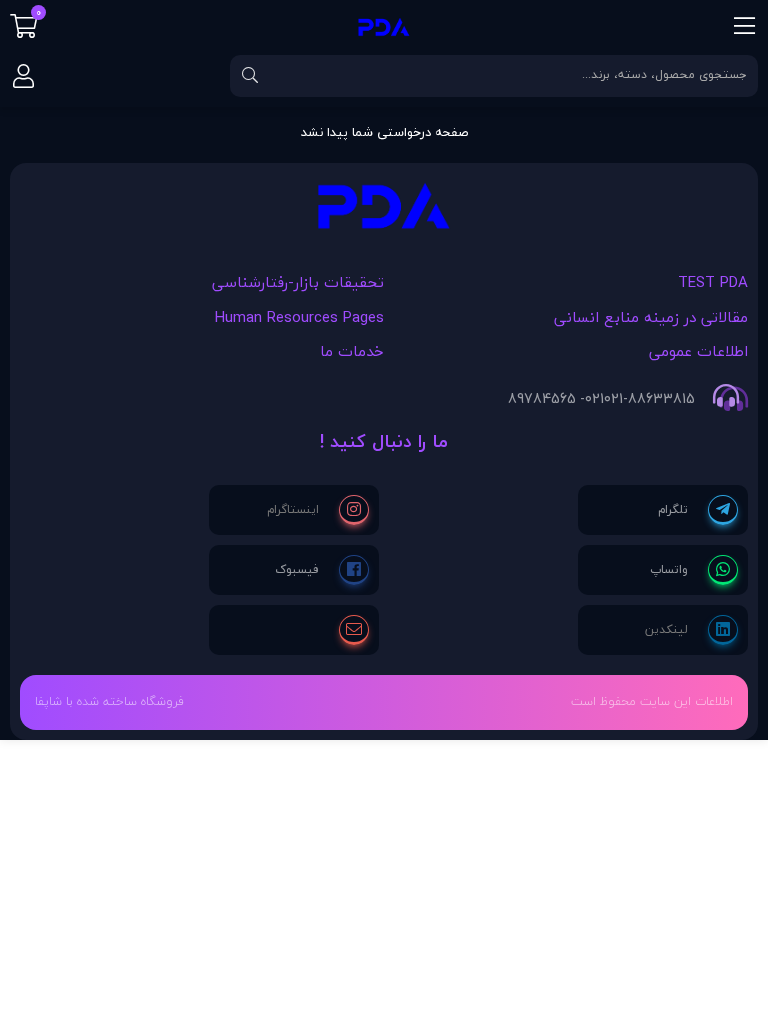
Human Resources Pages (299, 317)
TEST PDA (713, 282)
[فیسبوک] (322, 570)
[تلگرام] (698, 510)
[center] (250, 76)
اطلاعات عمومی (698, 351)
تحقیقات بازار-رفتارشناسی (298, 282)
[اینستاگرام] (318, 510)
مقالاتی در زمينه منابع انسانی (651, 317)
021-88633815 (649, 399)
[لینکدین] (691, 630)
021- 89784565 (556, 399)
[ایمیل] (354, 630)
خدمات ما (352, 351)
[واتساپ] (694, 570)
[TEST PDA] (384, 211)
